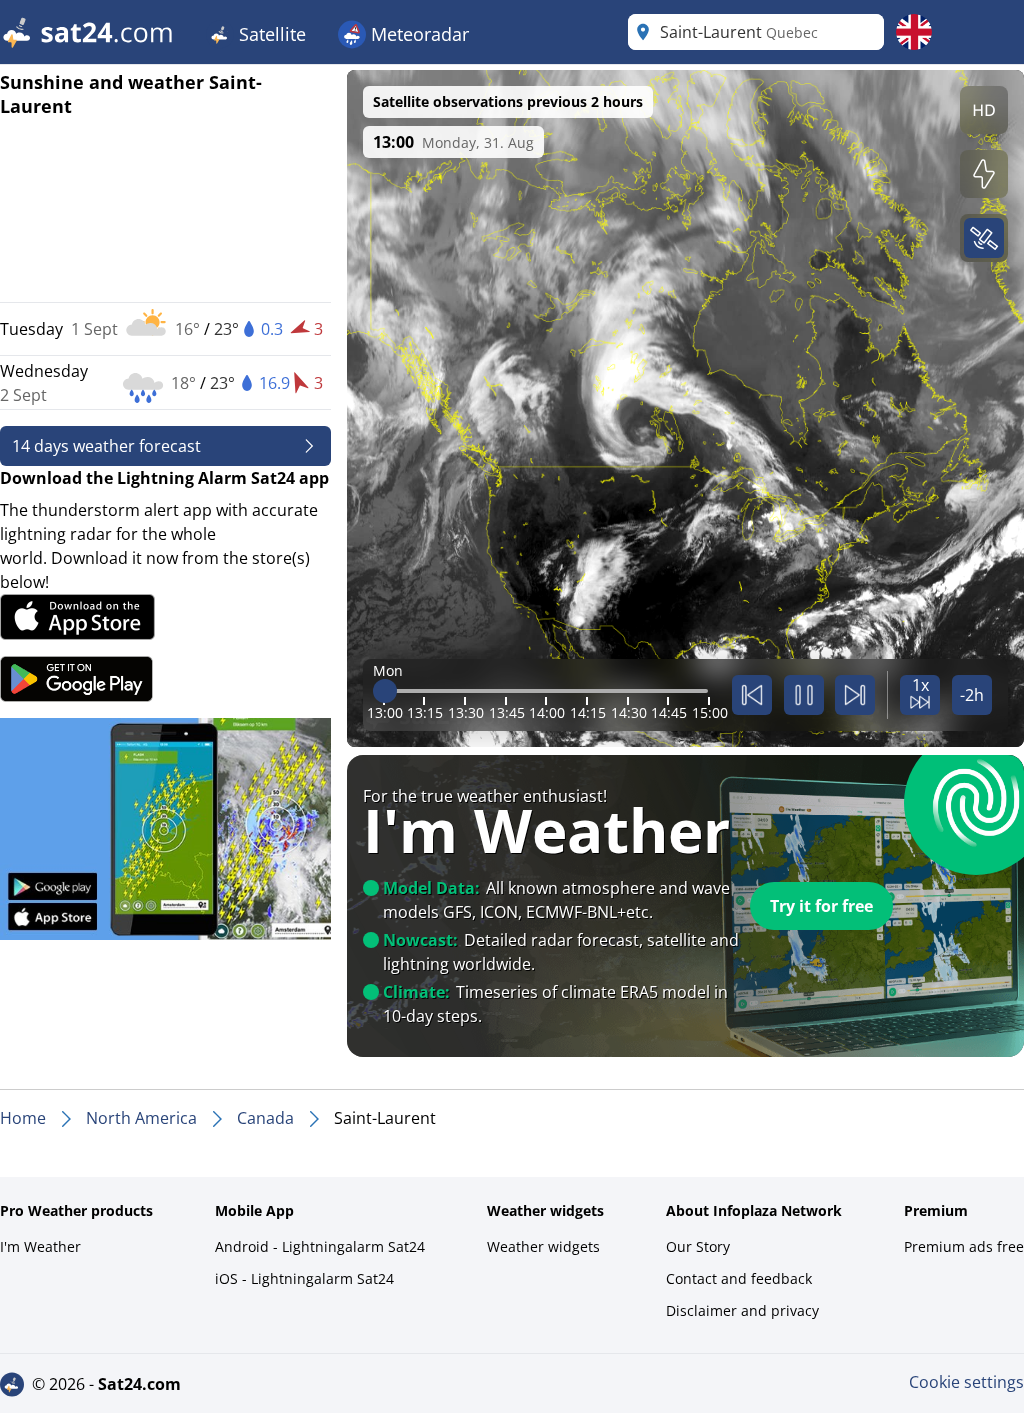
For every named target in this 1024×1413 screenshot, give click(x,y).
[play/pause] (804, 695)
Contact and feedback (739, 1278)
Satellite (270, 34)
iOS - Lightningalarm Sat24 (304, 1278)
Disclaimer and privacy (742, 1310)
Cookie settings (966, 1382)
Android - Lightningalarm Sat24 (320, 1246)
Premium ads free (964, 1246)
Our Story (698, 1246)
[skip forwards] (855, 695)
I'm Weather (40, 1246)
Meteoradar (417, 34)
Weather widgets (543, 1246)
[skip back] (752, 695)
